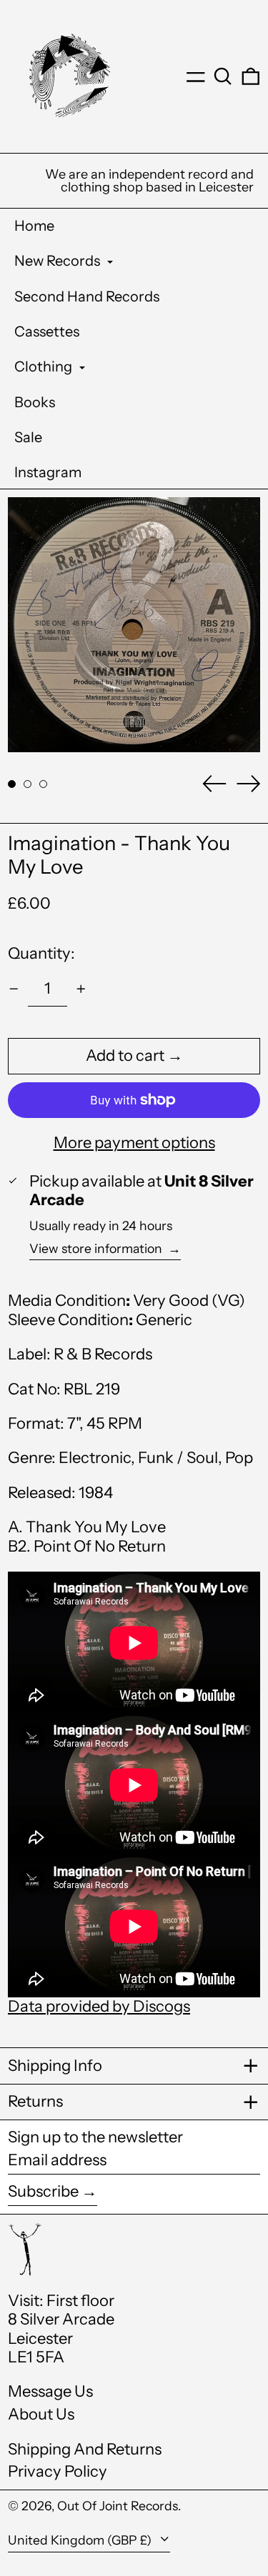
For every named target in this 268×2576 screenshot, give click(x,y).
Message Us (50, 2391)
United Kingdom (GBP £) (81, 2540)
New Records (59, 261)
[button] (223, 76)
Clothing (45, 366)
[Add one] (81, 989)
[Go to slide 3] (43, 784)
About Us (41, 2414)
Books (35, 402)
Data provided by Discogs (99, 2006)
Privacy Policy (58, 2471)
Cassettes (47, 331)
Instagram (48, 472)
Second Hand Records (87, 296)
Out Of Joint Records (118, 2506)
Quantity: (41, 953)
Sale (28, 437)
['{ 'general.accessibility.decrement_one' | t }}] (14, 989)
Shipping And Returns (85, 2449)
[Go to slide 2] (28, 784)
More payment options (134, 1143)
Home (34, 226)
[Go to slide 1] (12, 784)
